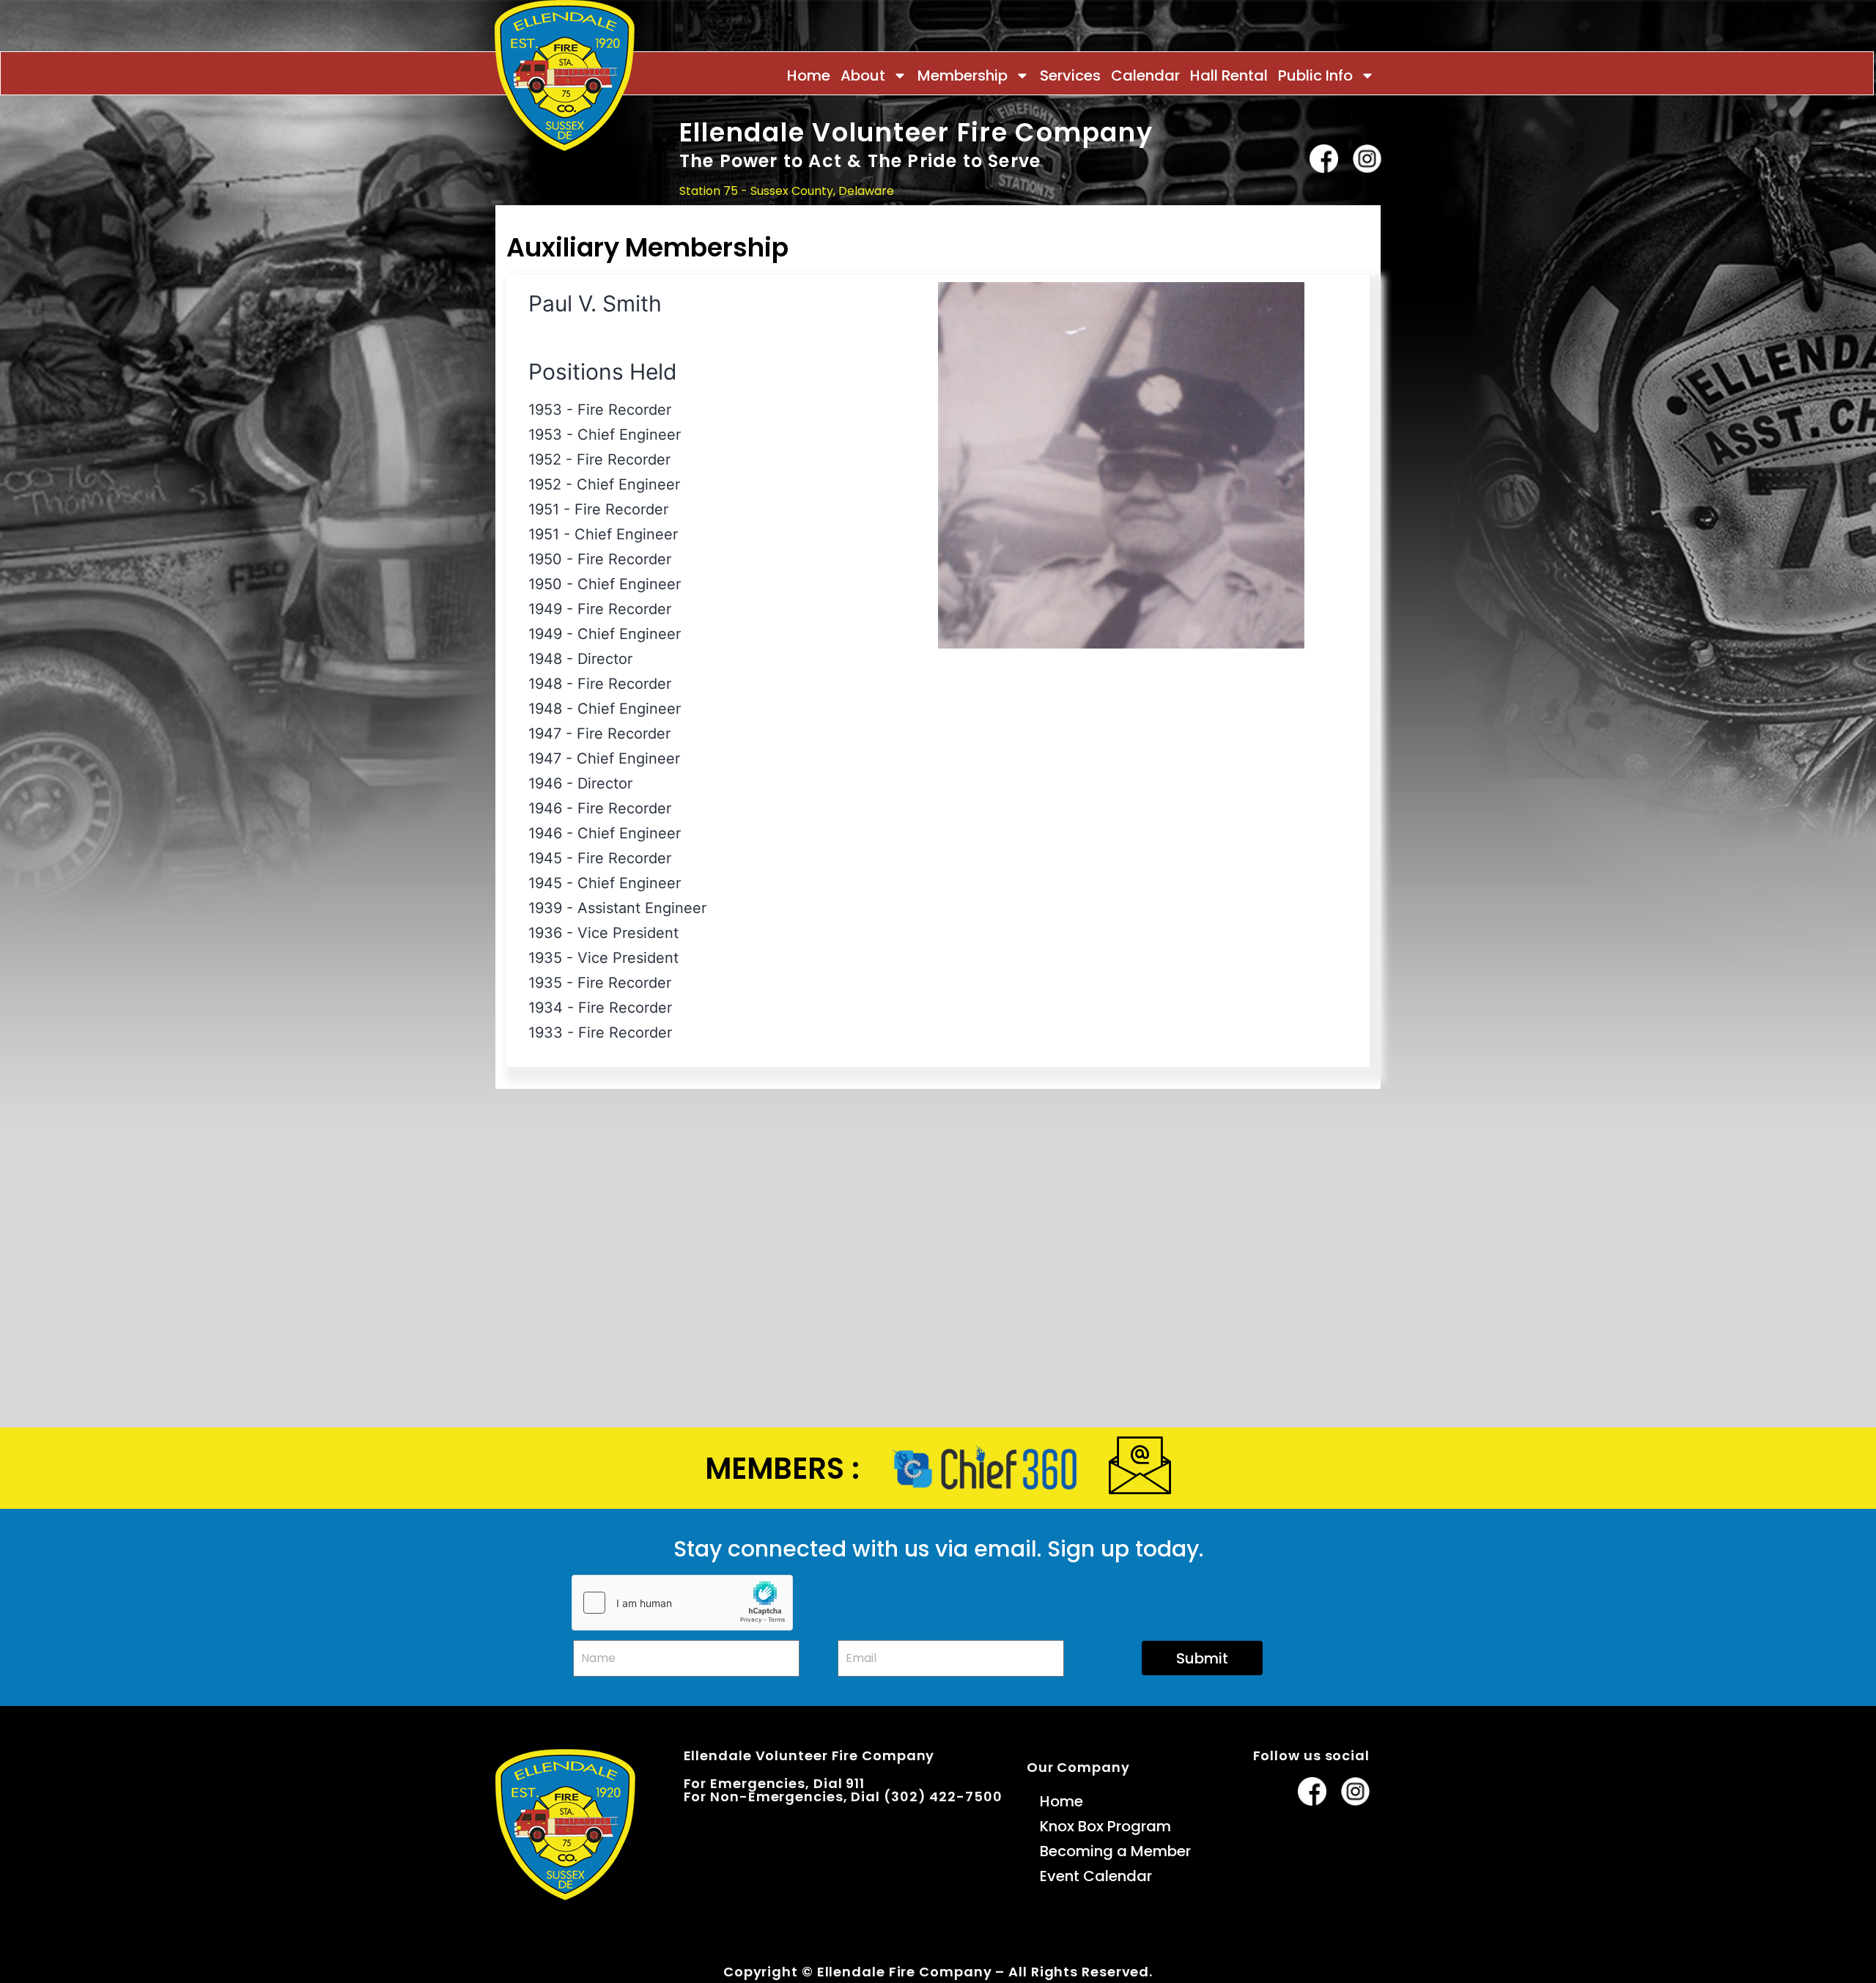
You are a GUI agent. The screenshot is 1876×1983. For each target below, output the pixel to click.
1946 (545, 783)
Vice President (628, 933)
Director (605, 659)
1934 (546, 1008)
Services (1070, 75)
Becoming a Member (1115, 1851)
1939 (545, 908)
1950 (545, 559)
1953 (545, 410)
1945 (545, 858)
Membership (963, 75)
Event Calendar (1096, 1876)
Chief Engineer (629, 435)
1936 (545, 933)
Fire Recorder (624, 410)
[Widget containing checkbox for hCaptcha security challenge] (682, 1603)
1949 (545, 609)
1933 (546, 1033)
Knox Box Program (1105, 1826)
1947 (545, 734)
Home (809, 75)
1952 (545, 459)
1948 (545, 659)
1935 (545, 958)
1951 (544, 509)
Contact (1355, 220)
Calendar (1145, 75)
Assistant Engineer (642, 908)
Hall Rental (1229, 75)
